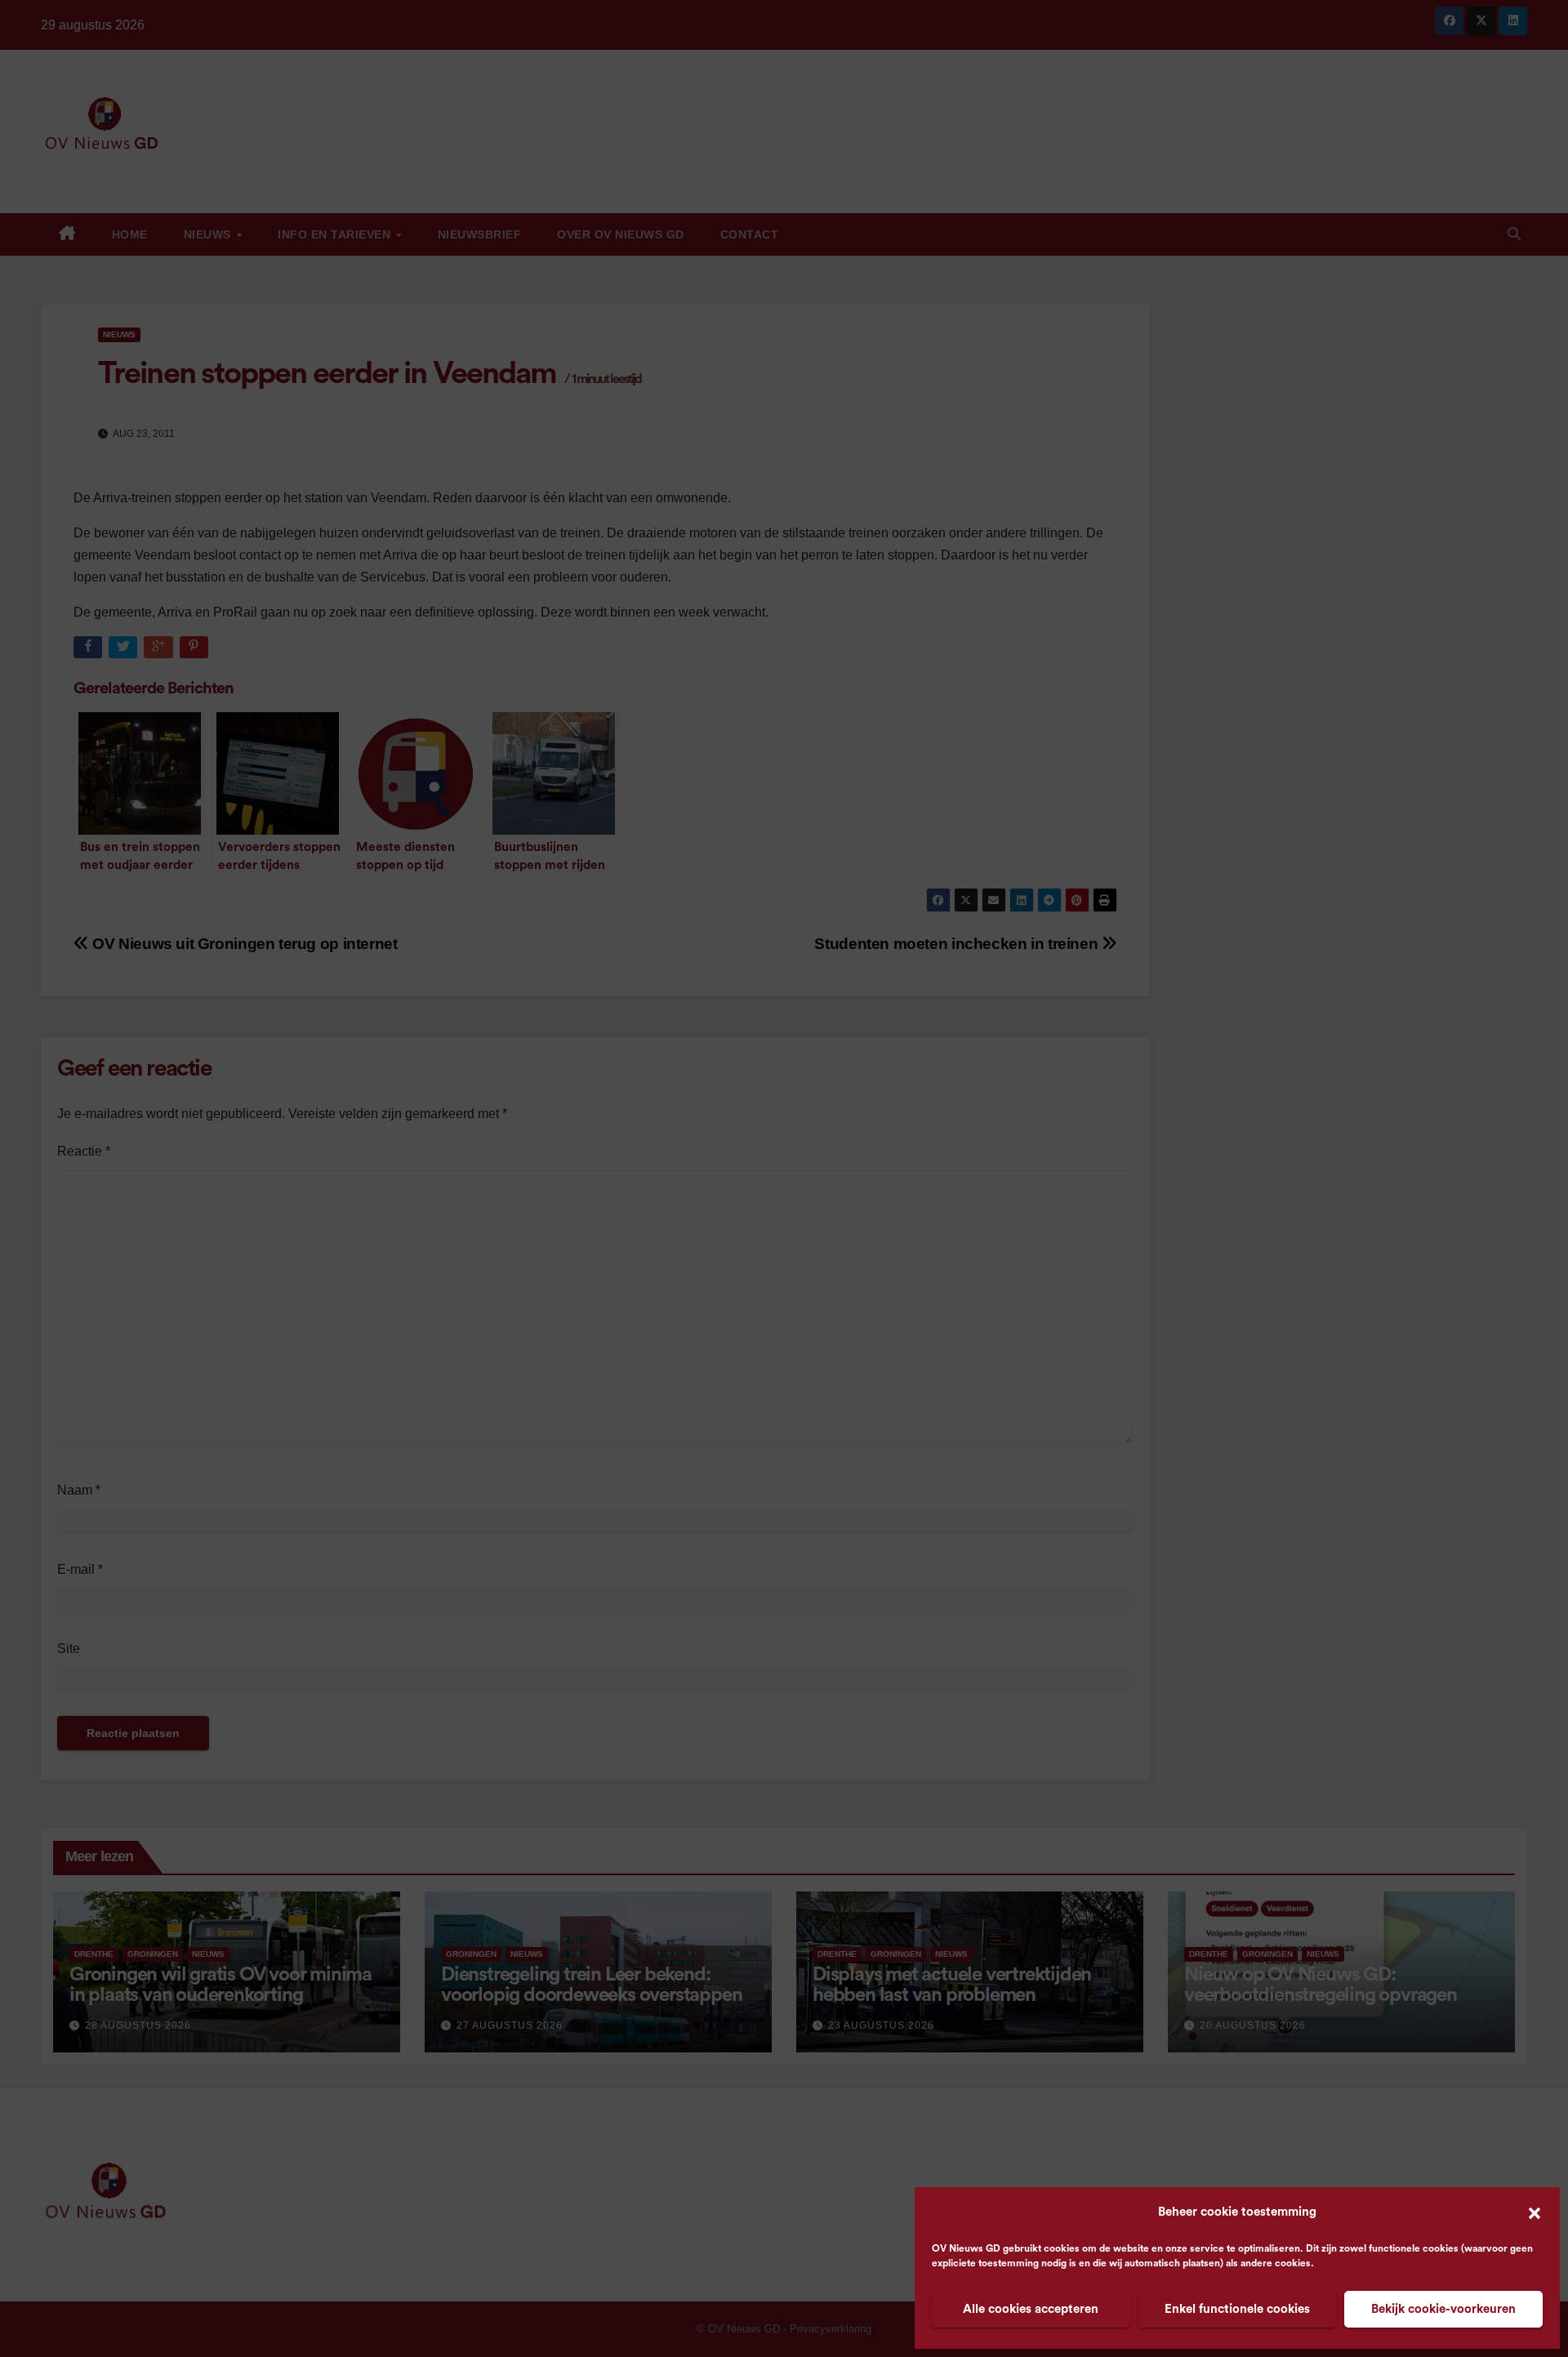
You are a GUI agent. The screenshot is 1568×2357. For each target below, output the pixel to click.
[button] (1535, 2212)
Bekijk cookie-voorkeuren (1443, 2309)
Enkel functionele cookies (1237, 2309)
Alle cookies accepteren (1031, 2309)
